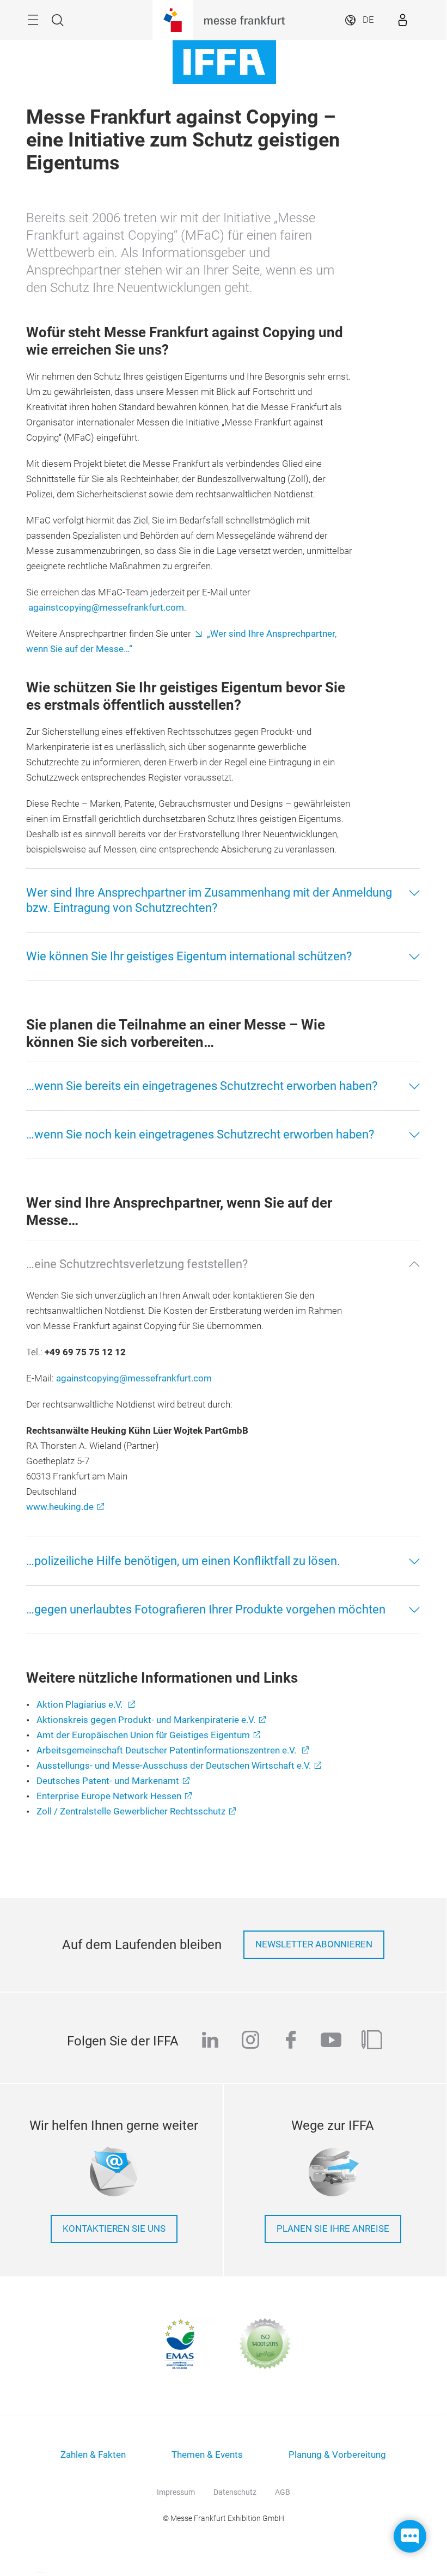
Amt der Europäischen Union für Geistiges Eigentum (143, 1735)
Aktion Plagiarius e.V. (81, 1705)
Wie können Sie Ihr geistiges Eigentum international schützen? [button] (189, 956)
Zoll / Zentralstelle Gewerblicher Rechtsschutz (131, 1811)
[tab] (223, 900)
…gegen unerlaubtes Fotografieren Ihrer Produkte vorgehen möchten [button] (206, 1609)
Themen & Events (207, 2455)
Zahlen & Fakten (93, 2455)
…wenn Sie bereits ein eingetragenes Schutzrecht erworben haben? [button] (202, 1086)
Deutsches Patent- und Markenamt (108, 1781)
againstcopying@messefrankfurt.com (106, 608)
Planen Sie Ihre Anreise (333, 2229)
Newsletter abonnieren (314, 1944)
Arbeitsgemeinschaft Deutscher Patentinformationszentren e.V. (167, 1750)
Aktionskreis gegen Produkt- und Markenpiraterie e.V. (146, 1720)
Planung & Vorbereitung (337, 2455)
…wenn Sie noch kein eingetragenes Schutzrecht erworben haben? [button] (200, 1134)
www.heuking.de (60, 1507)
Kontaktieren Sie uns (114, 2229)
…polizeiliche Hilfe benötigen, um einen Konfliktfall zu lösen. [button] (183, 1561)
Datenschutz (235, 2492)
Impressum (176, 2492)
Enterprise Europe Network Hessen (109, 1796)
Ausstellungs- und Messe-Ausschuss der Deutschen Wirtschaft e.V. (174, 1766)
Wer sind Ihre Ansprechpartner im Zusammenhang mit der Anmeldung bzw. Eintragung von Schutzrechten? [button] (209, 900)
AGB (283, 2492)
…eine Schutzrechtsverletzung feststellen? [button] (137, 1264)
